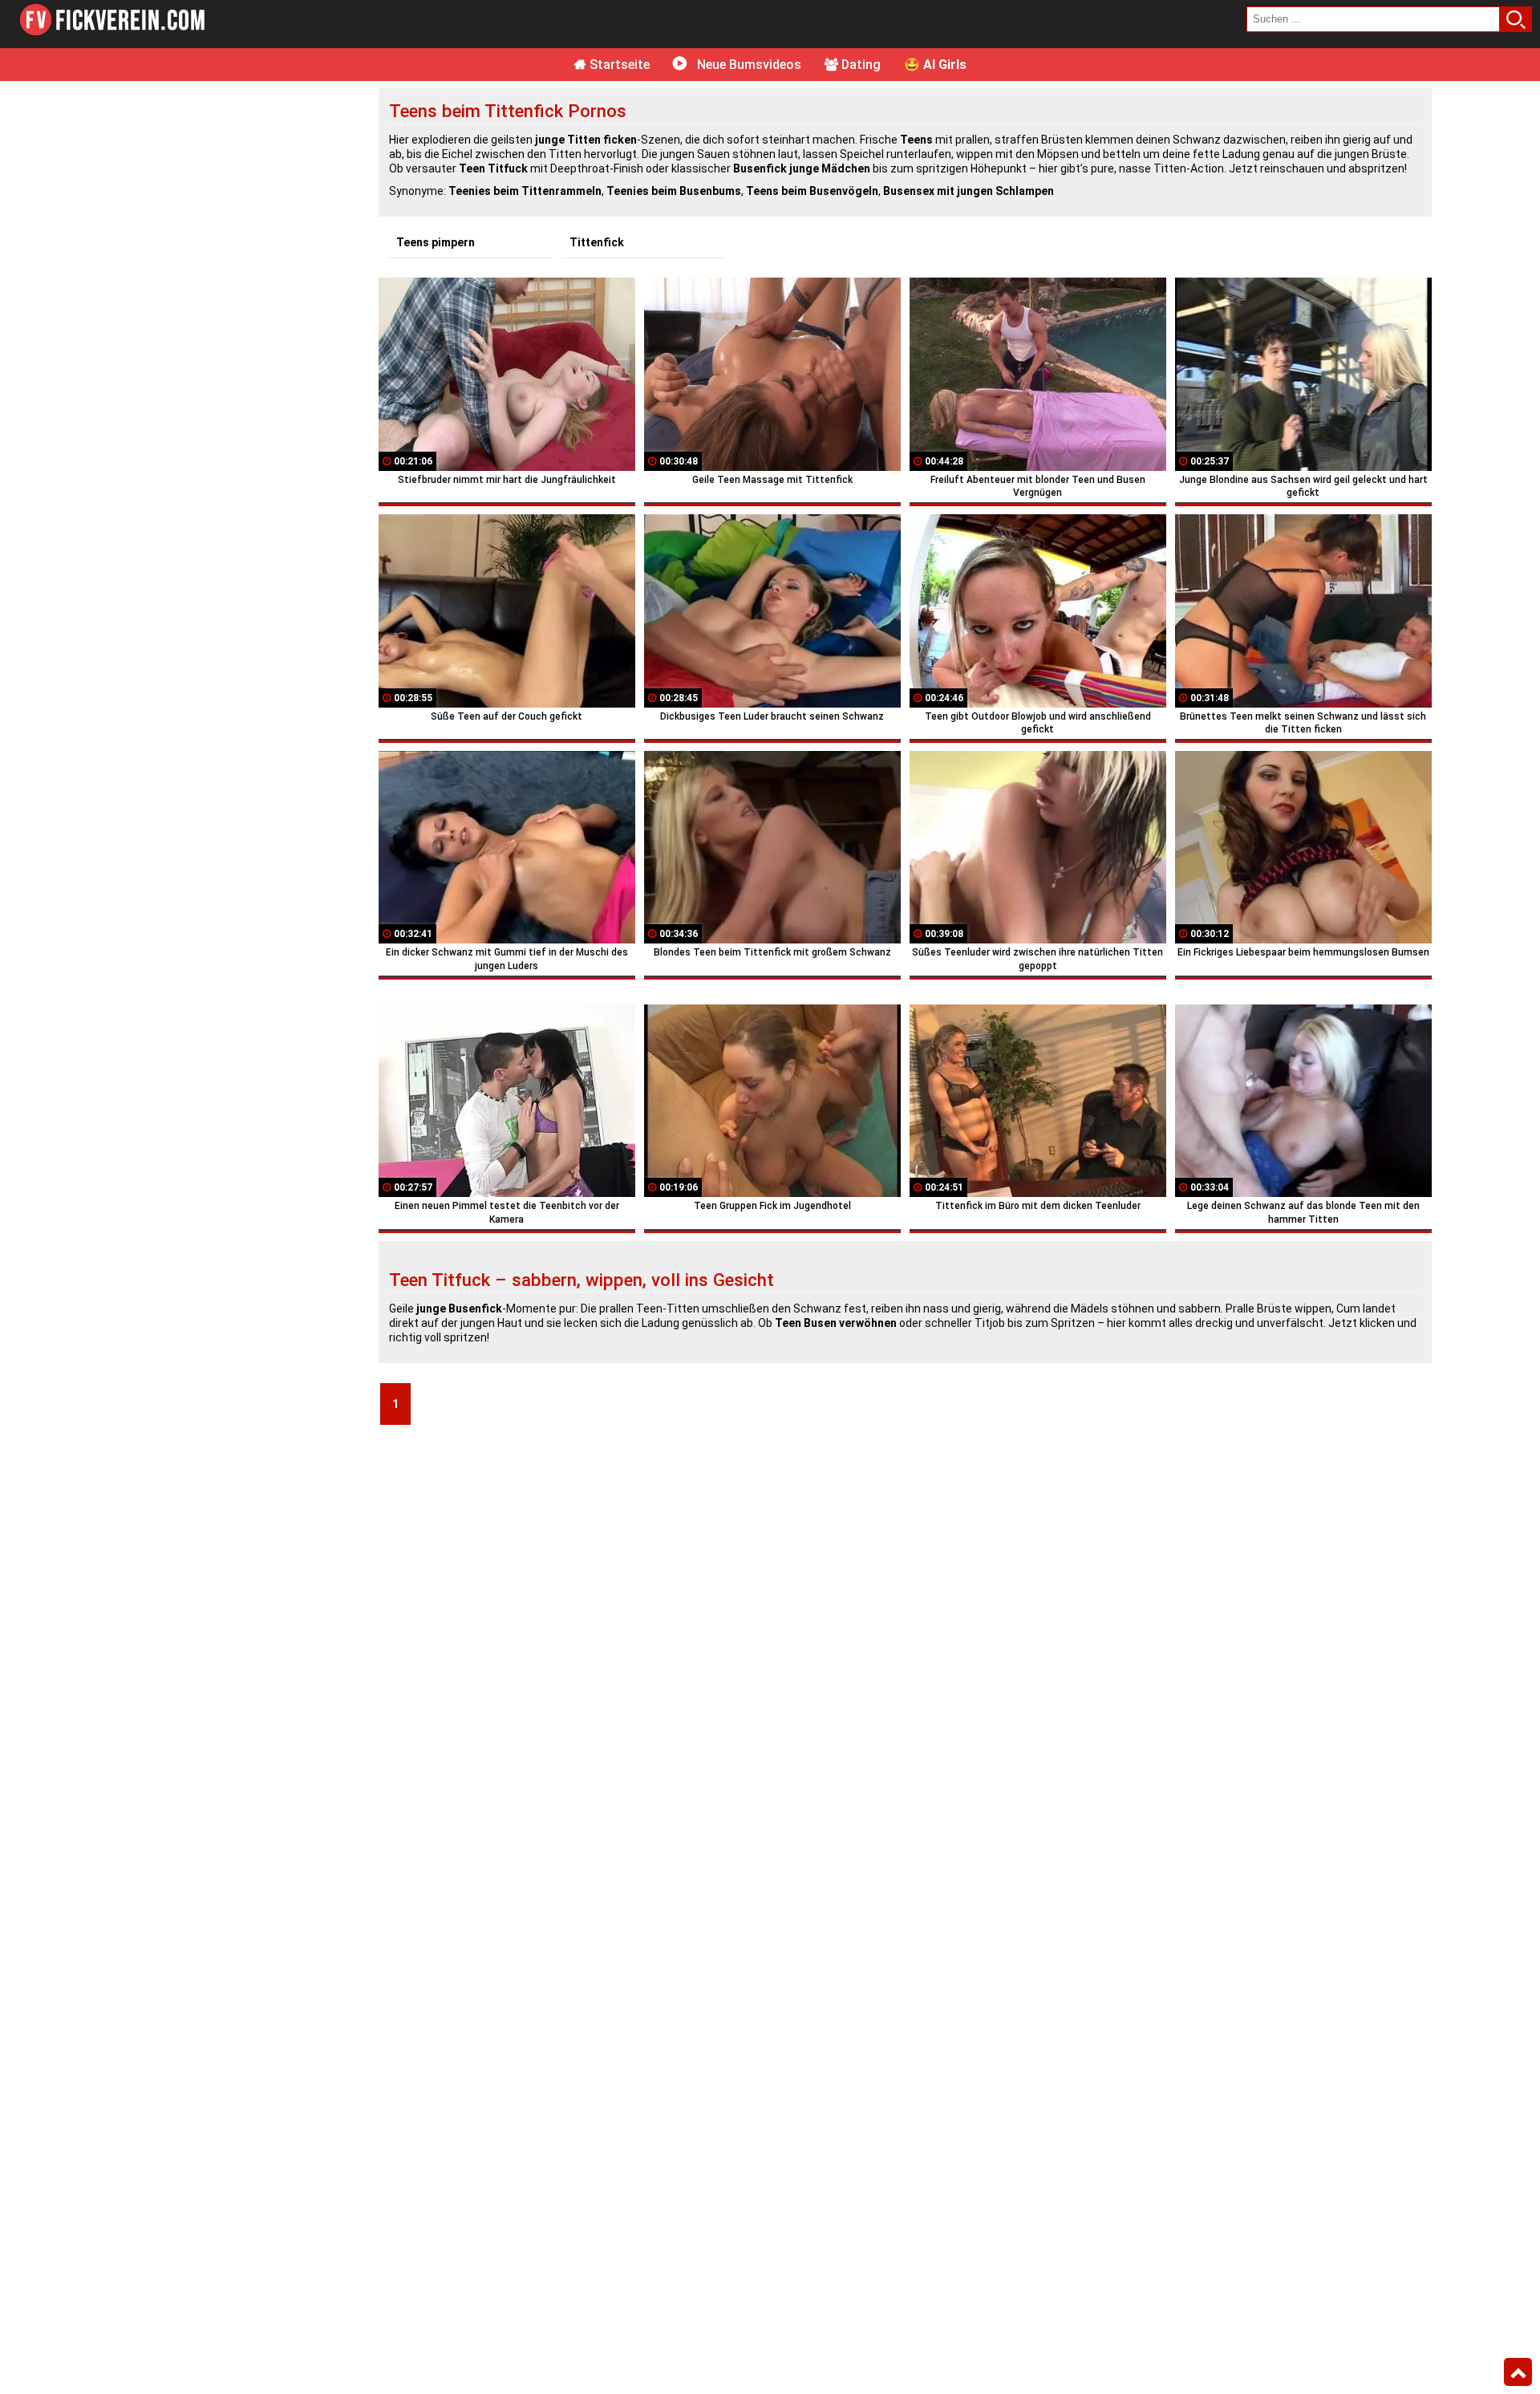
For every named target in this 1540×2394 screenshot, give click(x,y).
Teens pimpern (436, 242)
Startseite (618, 65)
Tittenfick (597, 242)
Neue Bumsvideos (748, 65)
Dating (859, 65)
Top (1518, 2372)
